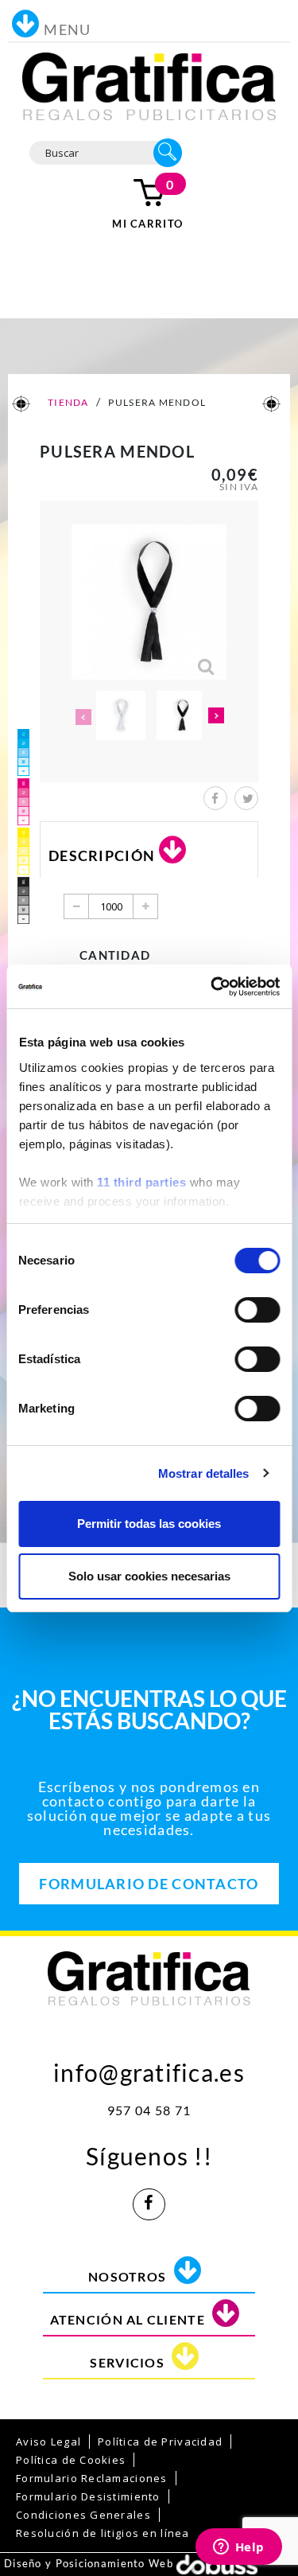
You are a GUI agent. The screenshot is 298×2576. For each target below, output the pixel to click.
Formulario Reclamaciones (92, 2478)
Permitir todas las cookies (149, 1524)
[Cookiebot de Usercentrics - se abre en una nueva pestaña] (212, 987)
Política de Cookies (71, 2460)
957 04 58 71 (149, 2110)
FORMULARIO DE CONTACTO (149, 1884)
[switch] (257, 1310)
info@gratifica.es (149, 2069)
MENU (67, 29)
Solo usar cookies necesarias (149, 1576)
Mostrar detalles (204, 1473)
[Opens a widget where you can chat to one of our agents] (238, 2548)
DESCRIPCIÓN (102, 855)
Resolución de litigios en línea (103, 2533)
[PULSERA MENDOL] (121, 715)
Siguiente (217, 717)
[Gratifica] (149, 85)
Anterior (82, 717)
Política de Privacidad (160, 2442)
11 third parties (141, 1182)
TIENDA (68, 402)
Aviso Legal (48, 2442)
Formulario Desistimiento (88, 2496)
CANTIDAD (115, 955)
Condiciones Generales (83, 2515)
